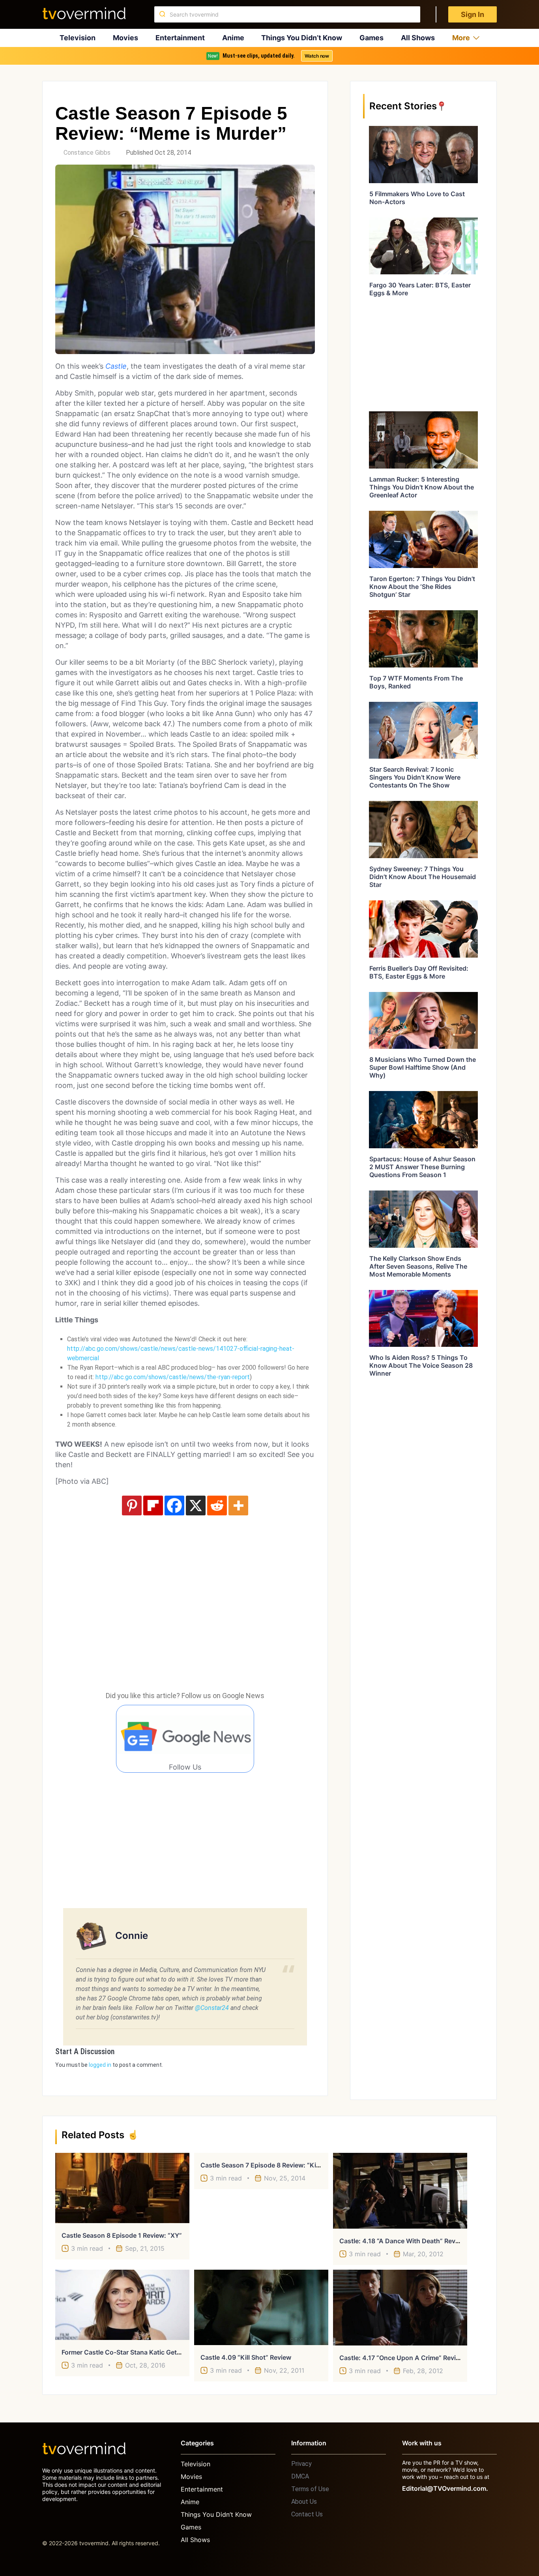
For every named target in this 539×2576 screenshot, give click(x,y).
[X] (196, 1505)
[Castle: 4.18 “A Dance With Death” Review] (400, 2191)
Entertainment (180, 38)
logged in (100, 2065)
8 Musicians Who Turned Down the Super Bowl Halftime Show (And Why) (423, 1067)
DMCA (300, 2476)
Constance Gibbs (87, 153)
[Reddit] (217, 1505)
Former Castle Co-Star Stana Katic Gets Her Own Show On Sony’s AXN (168, 2352)
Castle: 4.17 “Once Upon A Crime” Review (402, 2358)
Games (371, 38)
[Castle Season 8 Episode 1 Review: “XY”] (122, 2188)
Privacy (301, 2464)
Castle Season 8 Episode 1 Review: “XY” (122, 2235)
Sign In (473, 14)
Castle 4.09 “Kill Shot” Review (246, 2357)
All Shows (418, 38)
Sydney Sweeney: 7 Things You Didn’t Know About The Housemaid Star (423, 877)
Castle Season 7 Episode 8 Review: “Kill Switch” (272, 2165)
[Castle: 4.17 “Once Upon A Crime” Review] (400, 2308)
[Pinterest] (132, 1505)
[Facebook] (174, 1505)
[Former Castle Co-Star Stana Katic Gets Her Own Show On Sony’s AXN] (122, 2305)
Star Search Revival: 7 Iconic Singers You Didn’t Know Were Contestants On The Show (415, 777)
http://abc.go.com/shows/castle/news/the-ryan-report (173, 1377)
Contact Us (307, 2514)
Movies (125, 38)
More (461, 38)
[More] (238, 1505)
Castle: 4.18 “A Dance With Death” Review (402, 2241)
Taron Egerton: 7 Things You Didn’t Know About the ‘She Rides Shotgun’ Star (422, 587)
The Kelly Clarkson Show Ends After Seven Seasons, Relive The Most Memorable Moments (418, 1266)
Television (78, 38)
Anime (233, 38)
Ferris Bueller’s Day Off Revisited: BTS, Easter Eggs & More (419, 972)
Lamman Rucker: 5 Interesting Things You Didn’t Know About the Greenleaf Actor (422, 487)
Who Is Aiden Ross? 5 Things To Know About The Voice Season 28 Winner (421, 1365)
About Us (304, 2502)
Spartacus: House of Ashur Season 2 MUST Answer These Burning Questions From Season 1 (422, 1167)
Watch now (317, 56)
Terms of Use (310, 2489)
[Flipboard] (153, 1505)
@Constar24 (212, 2008)
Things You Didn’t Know (302, 38)
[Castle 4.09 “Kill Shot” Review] (261, 2307)
